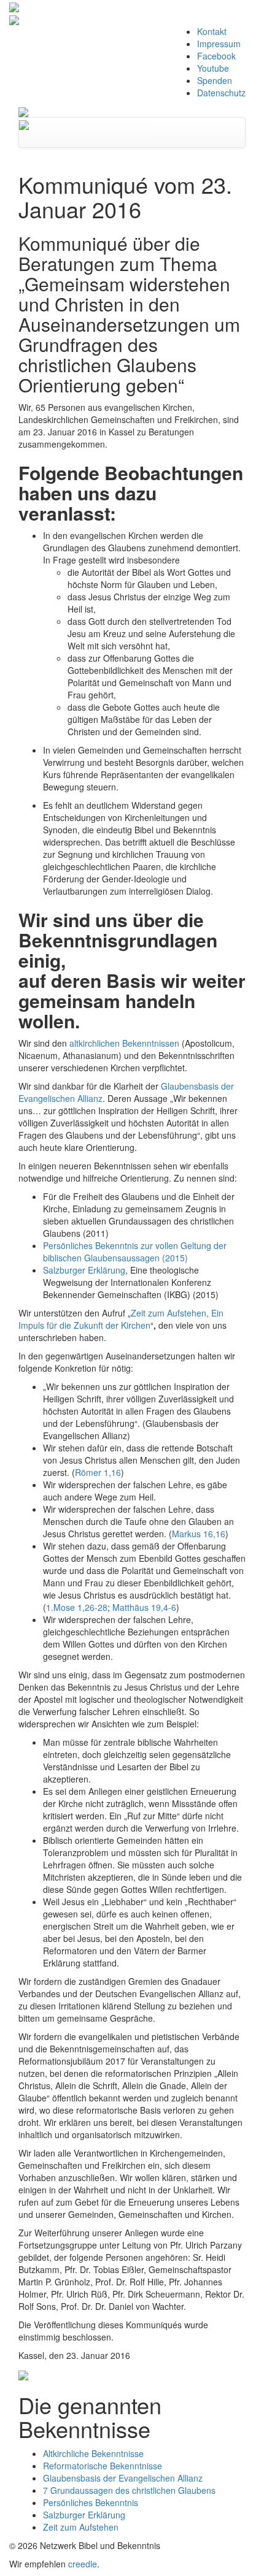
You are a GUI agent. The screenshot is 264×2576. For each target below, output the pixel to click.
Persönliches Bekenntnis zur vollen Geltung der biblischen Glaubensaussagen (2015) (135, 1252)
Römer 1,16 (98, 1472)
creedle (83, 2564)
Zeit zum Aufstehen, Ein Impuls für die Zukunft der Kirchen (121, 1319)
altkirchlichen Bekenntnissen (124, 1043)
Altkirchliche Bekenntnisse (93, 2453)
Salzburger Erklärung (84, 1270)
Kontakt (212, 31)
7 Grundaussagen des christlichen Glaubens (129, 2490)
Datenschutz (221, 93)
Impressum (219, 44)
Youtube (213, 68)
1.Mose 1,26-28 (77, 1607)
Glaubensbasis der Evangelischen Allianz (123, 2478)
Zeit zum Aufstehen (81, 2527)
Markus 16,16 (199, 1534)
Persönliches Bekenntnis (91, 2502)
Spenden (215, 80)
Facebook (216, 56)
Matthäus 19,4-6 (144, 1607)
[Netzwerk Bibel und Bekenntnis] (23, 111)
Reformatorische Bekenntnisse (103, 2466)
